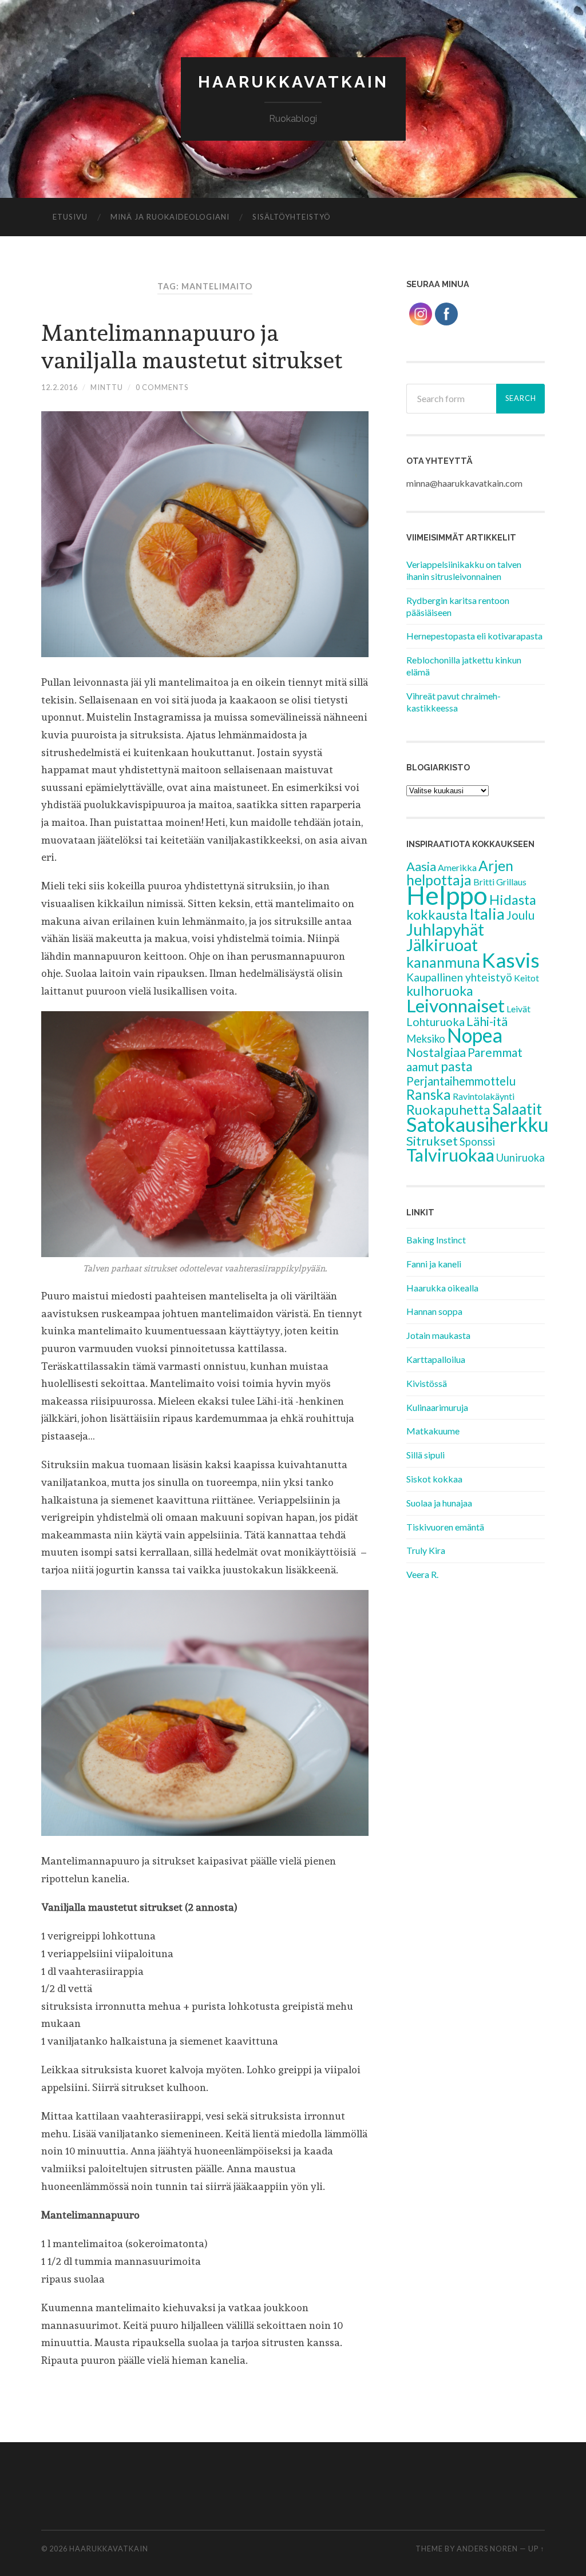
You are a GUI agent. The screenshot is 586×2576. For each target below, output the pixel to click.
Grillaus (511, 882)
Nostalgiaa (436, 1052)
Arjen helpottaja (460, 873)
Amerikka (457, 867)
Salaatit (517, 1109)
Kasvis (511, 960)
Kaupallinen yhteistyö (459, 977)
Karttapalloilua (436, 1359)
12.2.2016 (60, 387)
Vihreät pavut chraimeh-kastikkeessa (454, 702)
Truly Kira (426, 1550)
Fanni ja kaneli (434, 1264)
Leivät (518, 1009)
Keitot (526, 978)
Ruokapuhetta (448, 1110)
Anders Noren (487, 2549)
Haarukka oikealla (442, 1288)
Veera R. (422, 1574)
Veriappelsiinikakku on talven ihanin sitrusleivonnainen (464, 570)
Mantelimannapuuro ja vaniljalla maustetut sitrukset (192, 346)
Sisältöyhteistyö (292, 217)
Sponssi (477, 1142)
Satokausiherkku (478, 1124)
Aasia (421, 866)
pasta (457, 1066)
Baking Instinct (436, 1240)
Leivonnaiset (456, 1005)
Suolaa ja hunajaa (439, 1503)
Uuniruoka (520, 1158)
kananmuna (443, 962)
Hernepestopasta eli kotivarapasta (474, 636)
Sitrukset (432, 1141)
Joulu (520, 915)
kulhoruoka (440, 991)
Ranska (429, 1094)
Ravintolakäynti (484, 1096)
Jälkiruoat (442, 945)
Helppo (447, 895)
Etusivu (70, 217)
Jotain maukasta (438, 1335)
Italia (487, 914)
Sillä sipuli (425, 1455)
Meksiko (426, 1039)
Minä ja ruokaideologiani (170, 217)
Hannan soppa (434, 1311)
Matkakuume (433, 1431)
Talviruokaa (450, 1155)
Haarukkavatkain (293, 82)
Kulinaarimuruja (437, 1407)
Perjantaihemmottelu (461, 1081)
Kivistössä (427, 1383)
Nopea (475, 1035)
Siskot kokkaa (434, 1479)
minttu (107, 387)
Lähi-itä (487, 1021)
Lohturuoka (435, 1021)
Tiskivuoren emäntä (445, 1527)
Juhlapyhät (445, 929)
